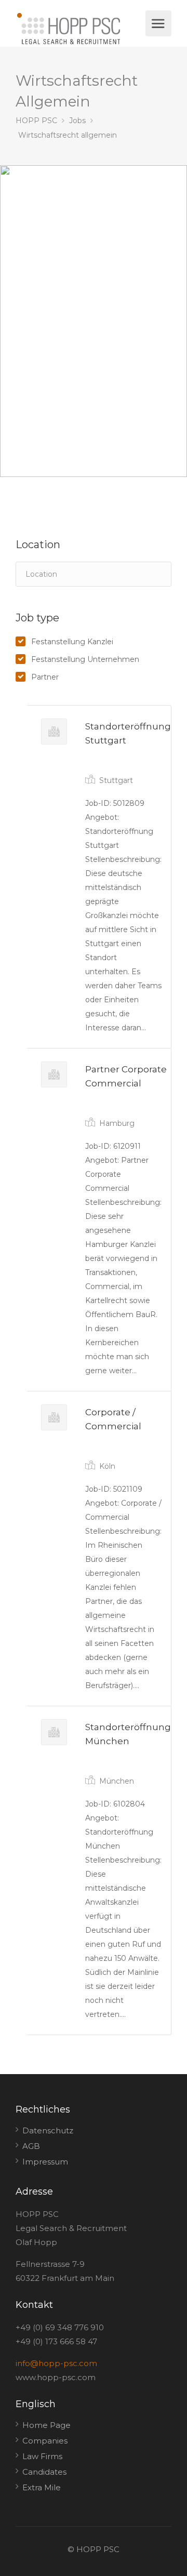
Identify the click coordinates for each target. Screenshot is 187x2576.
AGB (31, 2146)
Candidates (44, 2472)
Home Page (46, 2425)
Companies (45, 2441)
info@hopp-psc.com (56, 2363)
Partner (45, 677)
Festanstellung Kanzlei (72, 642)
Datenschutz (48, 2130)
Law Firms (42, 2456)
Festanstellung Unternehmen (85, 659)
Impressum (45, 2162)
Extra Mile (42, 2487)
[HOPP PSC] (79, 29)
